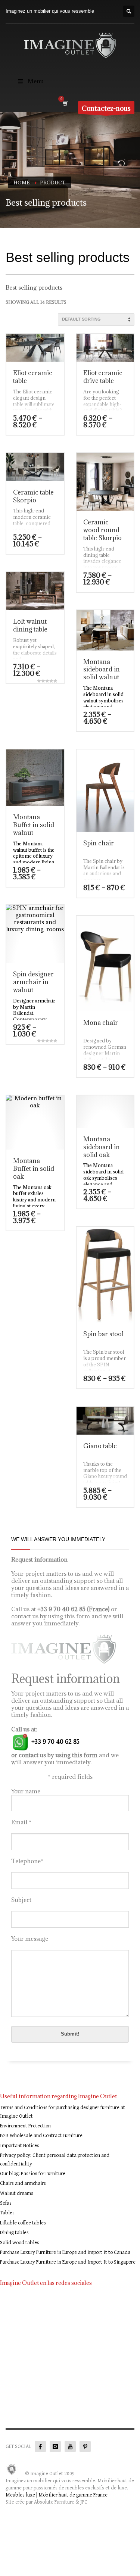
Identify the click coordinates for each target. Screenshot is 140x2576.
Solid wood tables (20, 2243)
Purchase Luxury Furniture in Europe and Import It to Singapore (68, 2262)
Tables (7, 2213)
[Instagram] (55, 2446)
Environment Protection (25, 2126)
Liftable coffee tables (23, 2223)
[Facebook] (40, 2446)
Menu (36, 81)
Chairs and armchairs (23, 2183)
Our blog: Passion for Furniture (33, 2174)
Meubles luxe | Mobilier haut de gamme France (57, 2495)
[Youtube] (70, 2446)
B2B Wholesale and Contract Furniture (41, 2136)
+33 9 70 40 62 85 (55, 1741)
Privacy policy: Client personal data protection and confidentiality (55, 2159)
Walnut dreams (17, 2193)
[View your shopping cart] (65, 103)
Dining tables (14, 2233)
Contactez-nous (106, 108)
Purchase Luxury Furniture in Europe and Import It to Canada (65, 2252)
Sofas (6, 2203)
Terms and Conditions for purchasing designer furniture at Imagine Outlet (63, 2112)
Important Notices (20, 2146)
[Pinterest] (85, 2446)
